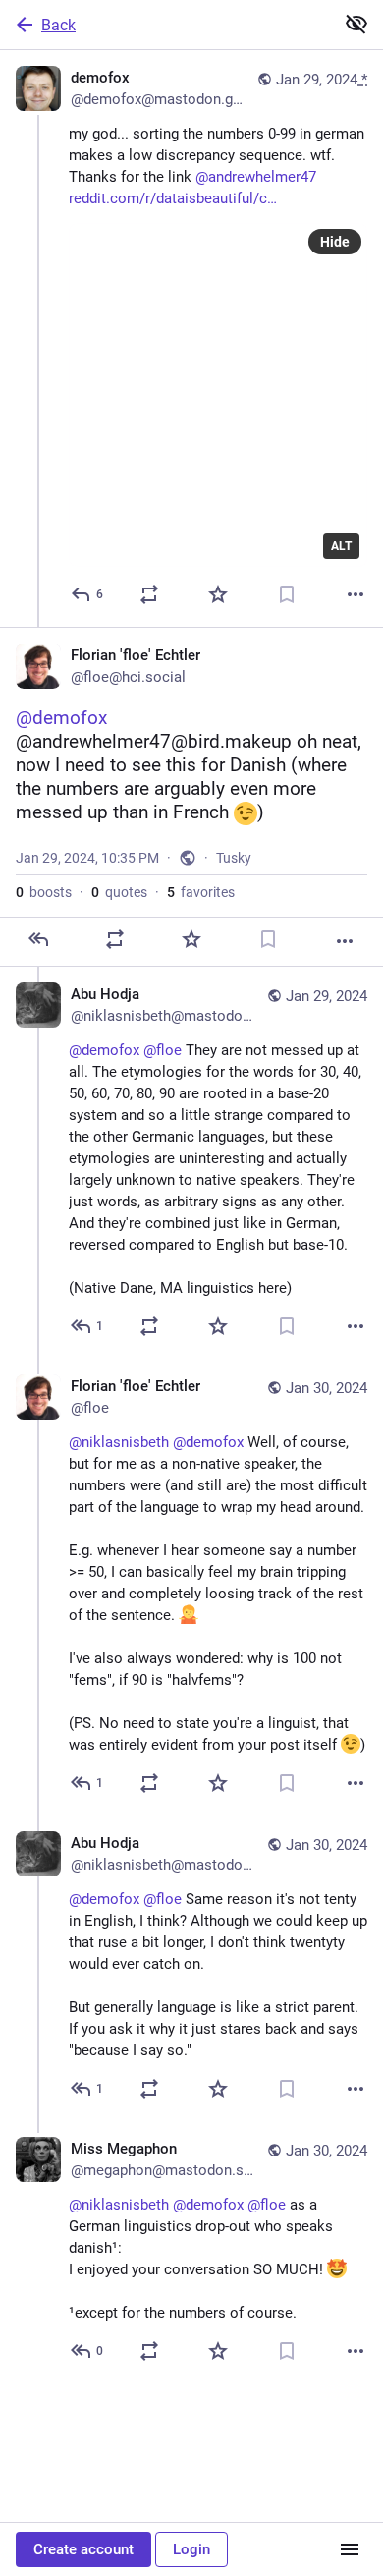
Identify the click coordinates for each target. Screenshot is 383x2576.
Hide (335, 242)
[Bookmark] (287, 594)
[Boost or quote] (149, 594)
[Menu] (350, 2549)
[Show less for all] (356, 24)
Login (191, 2549)
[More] (356, 594)
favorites (201, 892)
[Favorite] (218, 594)
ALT (341, 546)
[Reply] (38, 939)
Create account (83, 2549)
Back (58, 25)
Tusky (234, 858)
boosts (44, 892)
